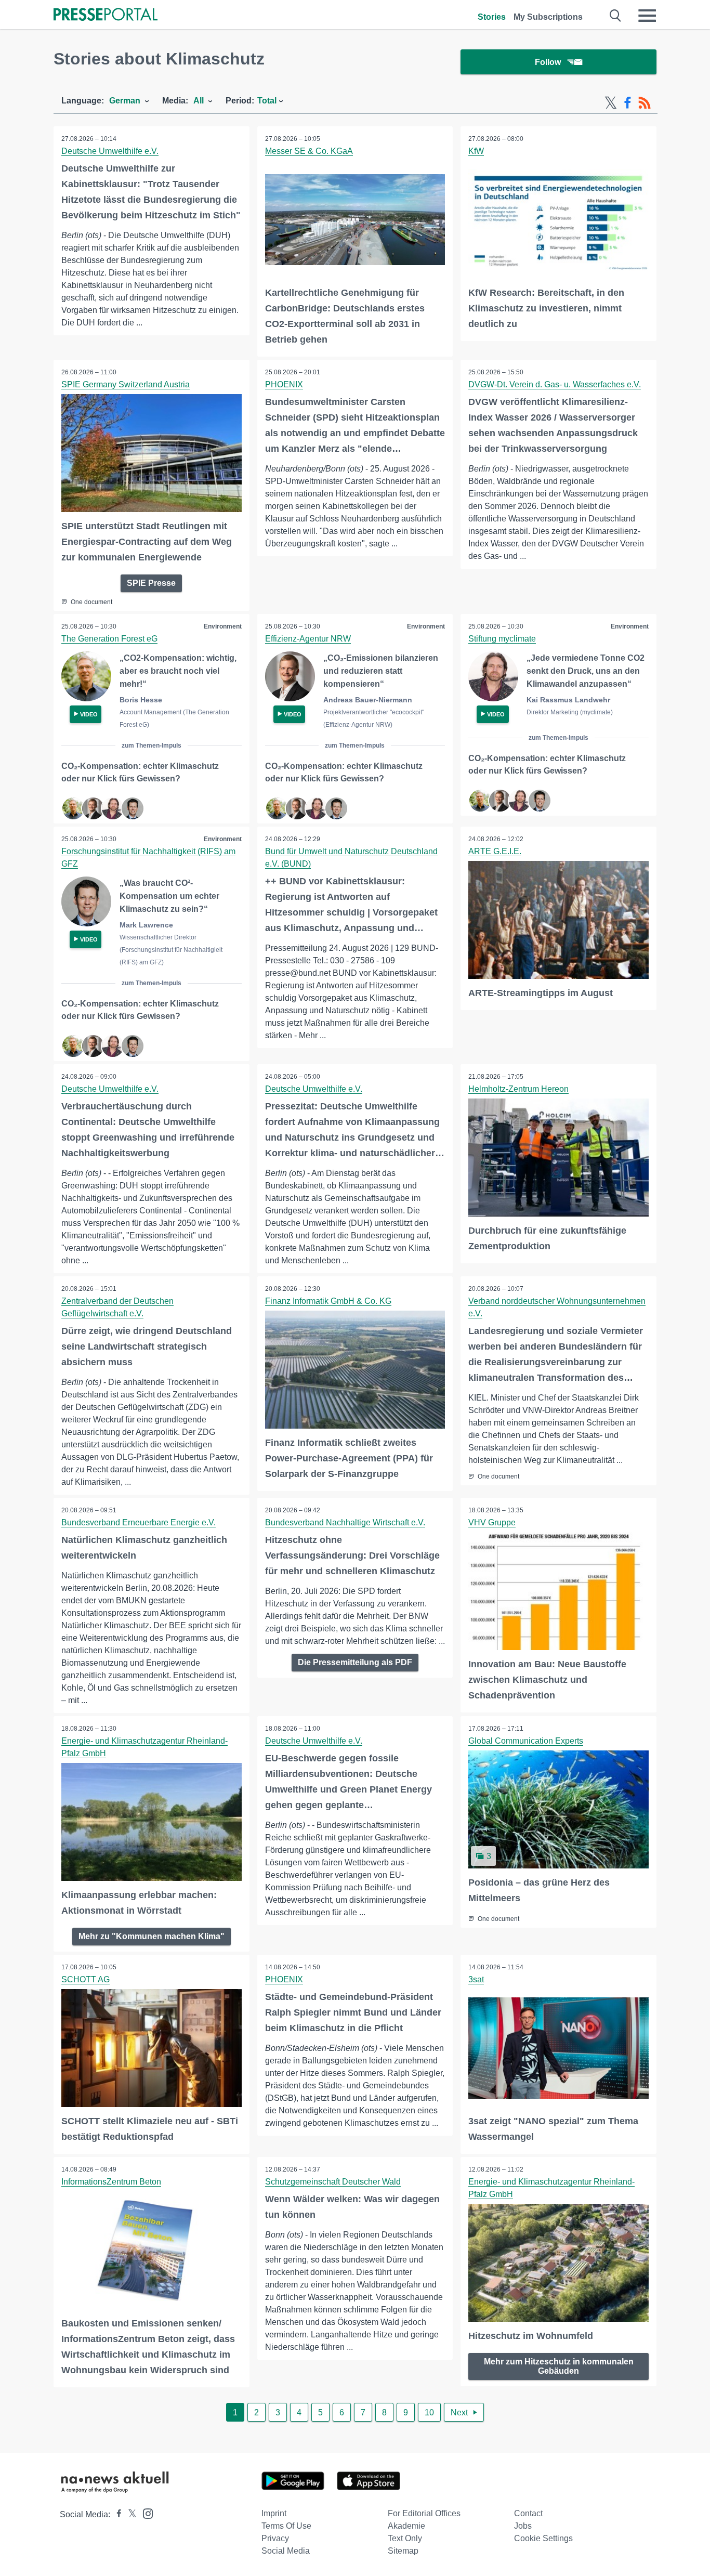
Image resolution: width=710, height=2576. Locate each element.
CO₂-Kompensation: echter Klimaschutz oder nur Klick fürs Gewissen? (140, 772)
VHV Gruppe (492, 1522)
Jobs (523, 2526)
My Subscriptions (548, 17)
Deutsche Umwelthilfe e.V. (110, 151)
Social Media (286, 2551)
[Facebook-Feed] (628, 103)
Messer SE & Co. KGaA (309, 151)
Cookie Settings (543, 2538)
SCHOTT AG (86, 1979)
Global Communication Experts (526, 1741)
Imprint (274, 2513)
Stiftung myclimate (502, 639)
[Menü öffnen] (647, 16)
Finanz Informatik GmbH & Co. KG (328, 1301)
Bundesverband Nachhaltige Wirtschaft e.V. (345, 1522)
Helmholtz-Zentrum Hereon (518, 1089)
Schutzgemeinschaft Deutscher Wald (333, 2182)
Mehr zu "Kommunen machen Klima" (152, 1936)
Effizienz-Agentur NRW (308, 639)
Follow (548, 62)
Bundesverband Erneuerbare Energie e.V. (139, 1522)
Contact (528, 2513)
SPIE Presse (151, 583)
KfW (476, 151)
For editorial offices (424, 2513)
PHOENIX (284, 384)
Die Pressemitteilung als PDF (355, 1662)
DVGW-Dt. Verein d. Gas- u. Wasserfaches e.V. (555, 384)
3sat (476, 1979)
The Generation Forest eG (109, 639)
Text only (405, 2538)
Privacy (275, 2538)
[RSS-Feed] (645, 103)
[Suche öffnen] (616, 16)
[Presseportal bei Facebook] (116, 2514)
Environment (223, 626)
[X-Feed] (611, 103)
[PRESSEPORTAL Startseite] (106, 15)
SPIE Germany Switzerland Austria (126, 384)
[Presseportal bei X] (129, 2514)
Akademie (406, 2526)
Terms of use (286, 2526)
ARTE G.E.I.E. (495, 851)
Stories (492, 17)
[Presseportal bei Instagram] (145, 2513)
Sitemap (403, 2551)
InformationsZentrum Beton (111, 2182)
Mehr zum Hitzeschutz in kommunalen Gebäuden (559, 2366)
